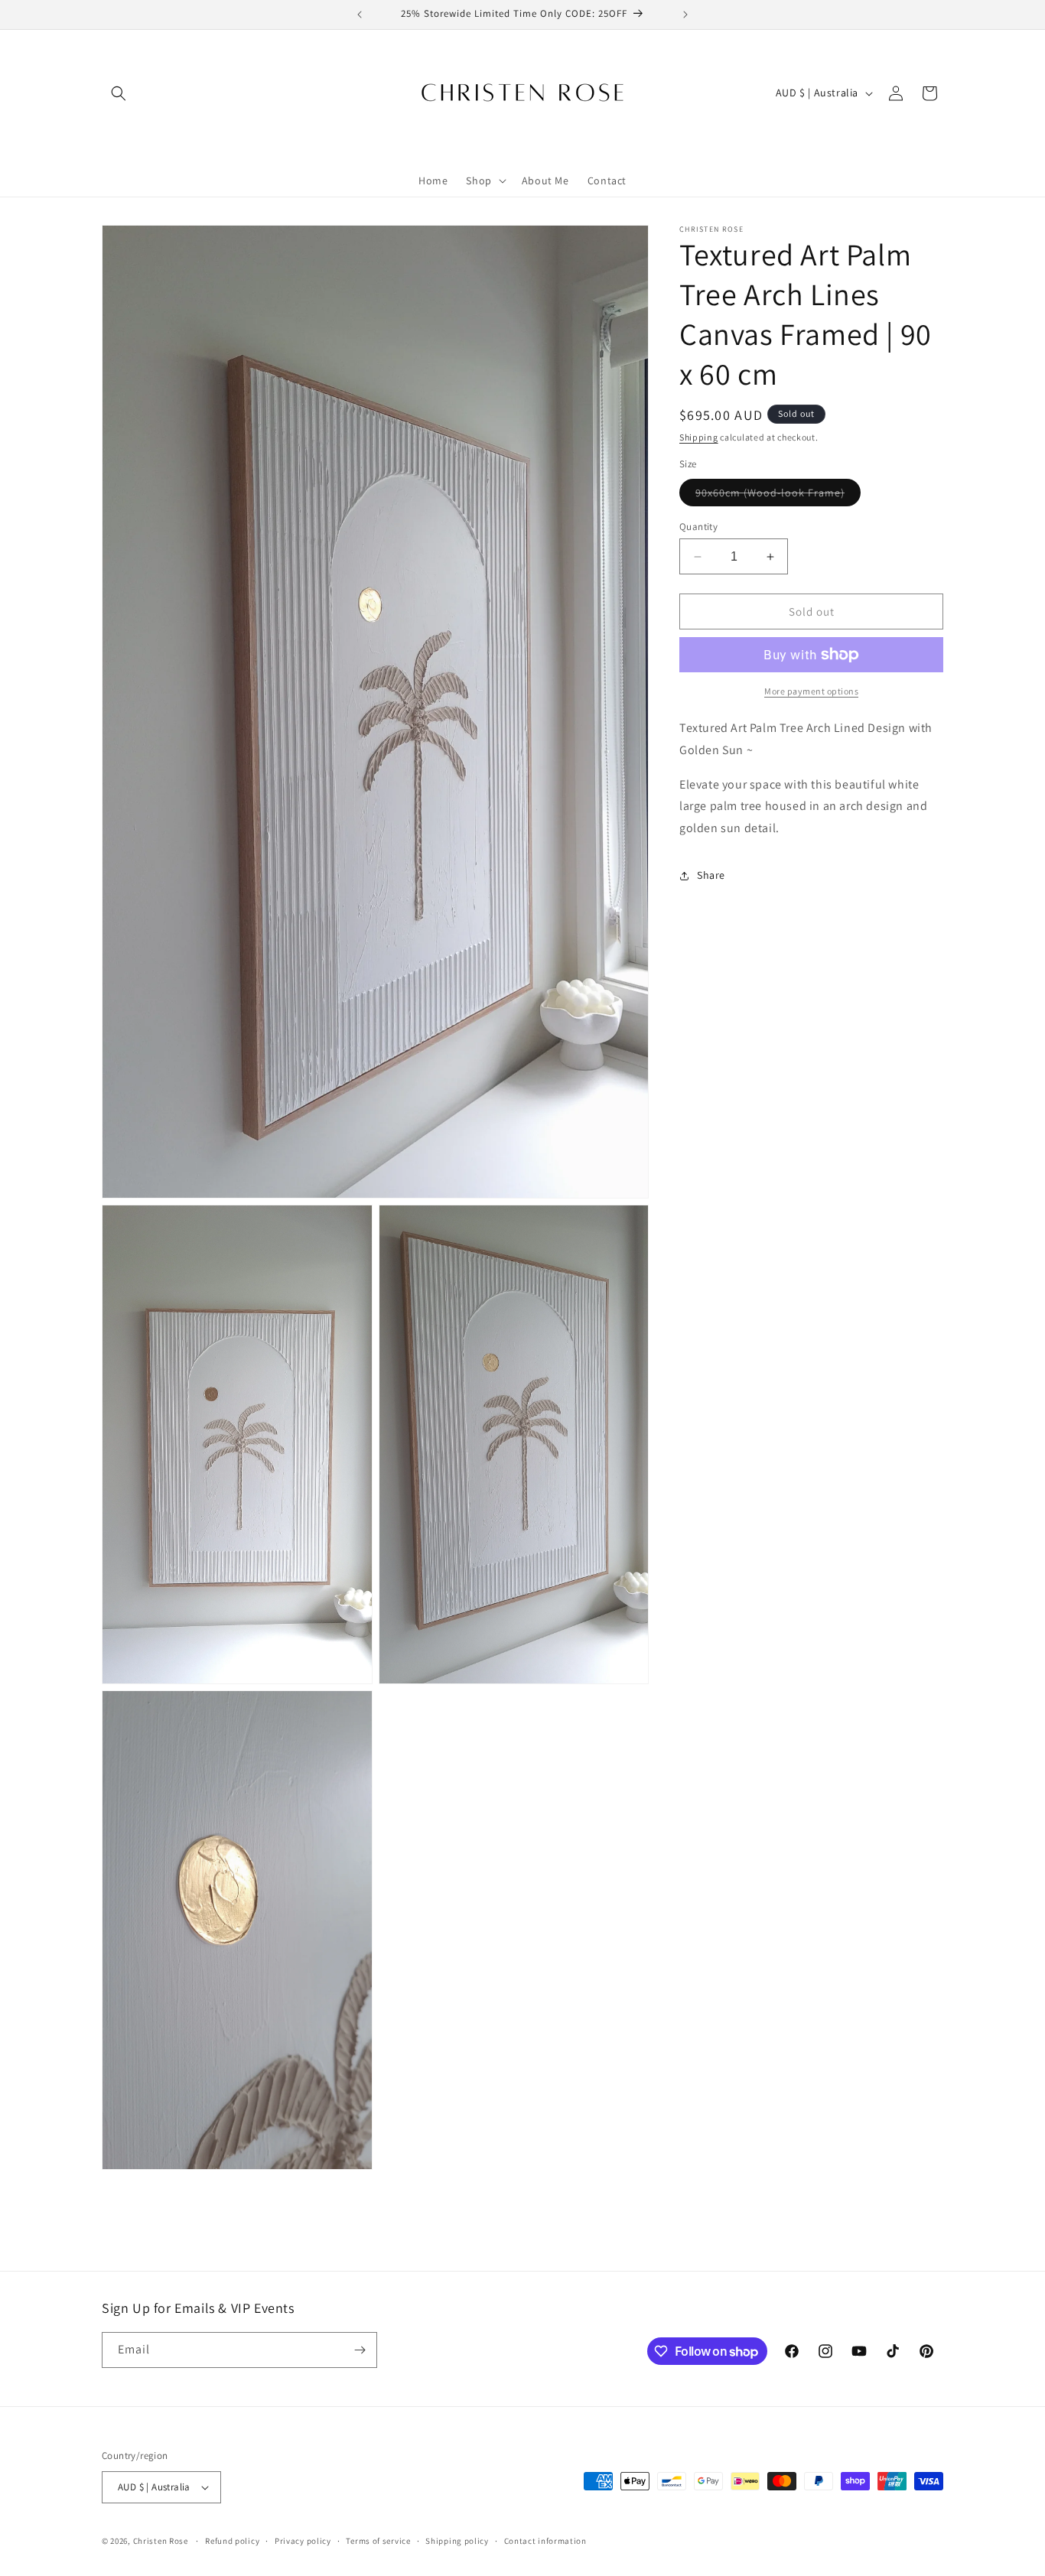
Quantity (698, 527)
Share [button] (711, 876)
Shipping (699, 437)
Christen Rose (161, 2541)
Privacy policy (303, 2540)
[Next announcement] (685, 15)
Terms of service (378, 2540)
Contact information (545, 2540)
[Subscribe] (360, 2350)
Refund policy (232, 2540)
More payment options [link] (811, 691)
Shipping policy (457, 2540)
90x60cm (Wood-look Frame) (778, 496)
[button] (119, 93)
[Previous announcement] (360, 15)
